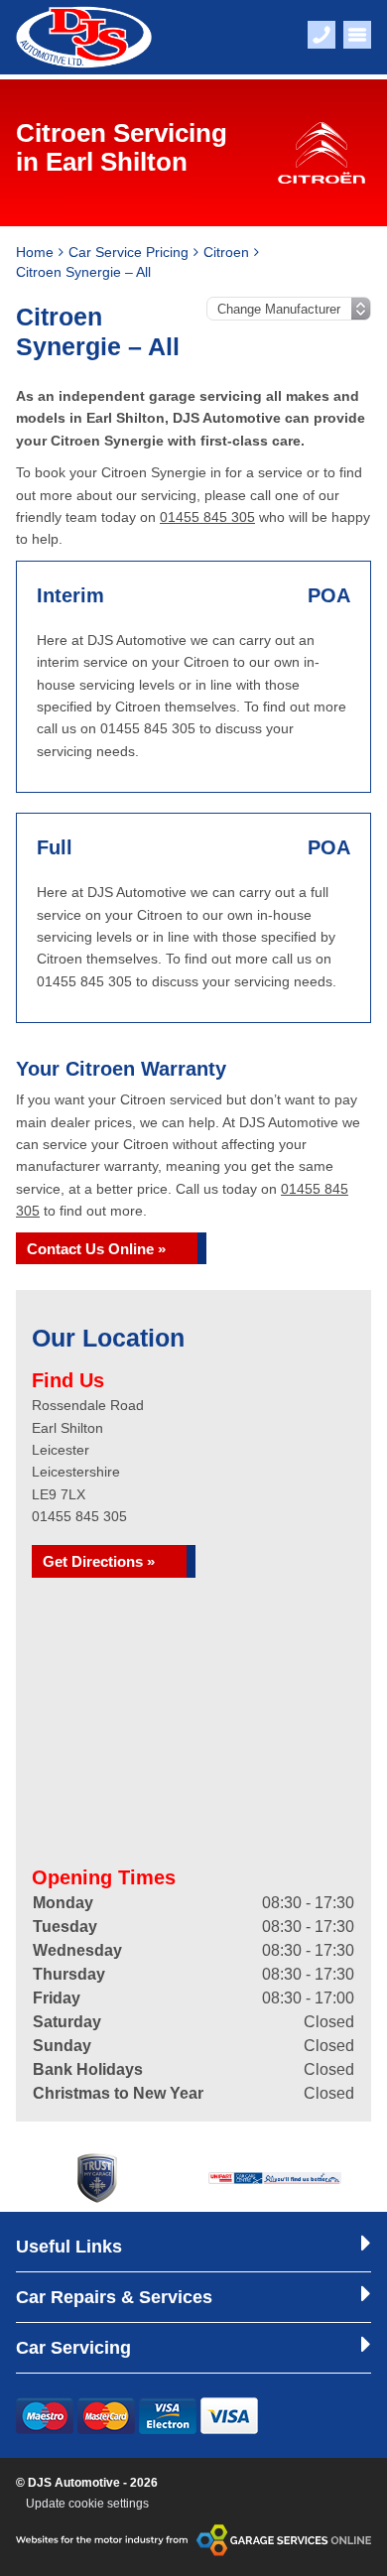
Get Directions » (99, 1561)
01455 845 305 (207, 517)
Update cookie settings (87, 2504)
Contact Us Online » (96, 1249)
